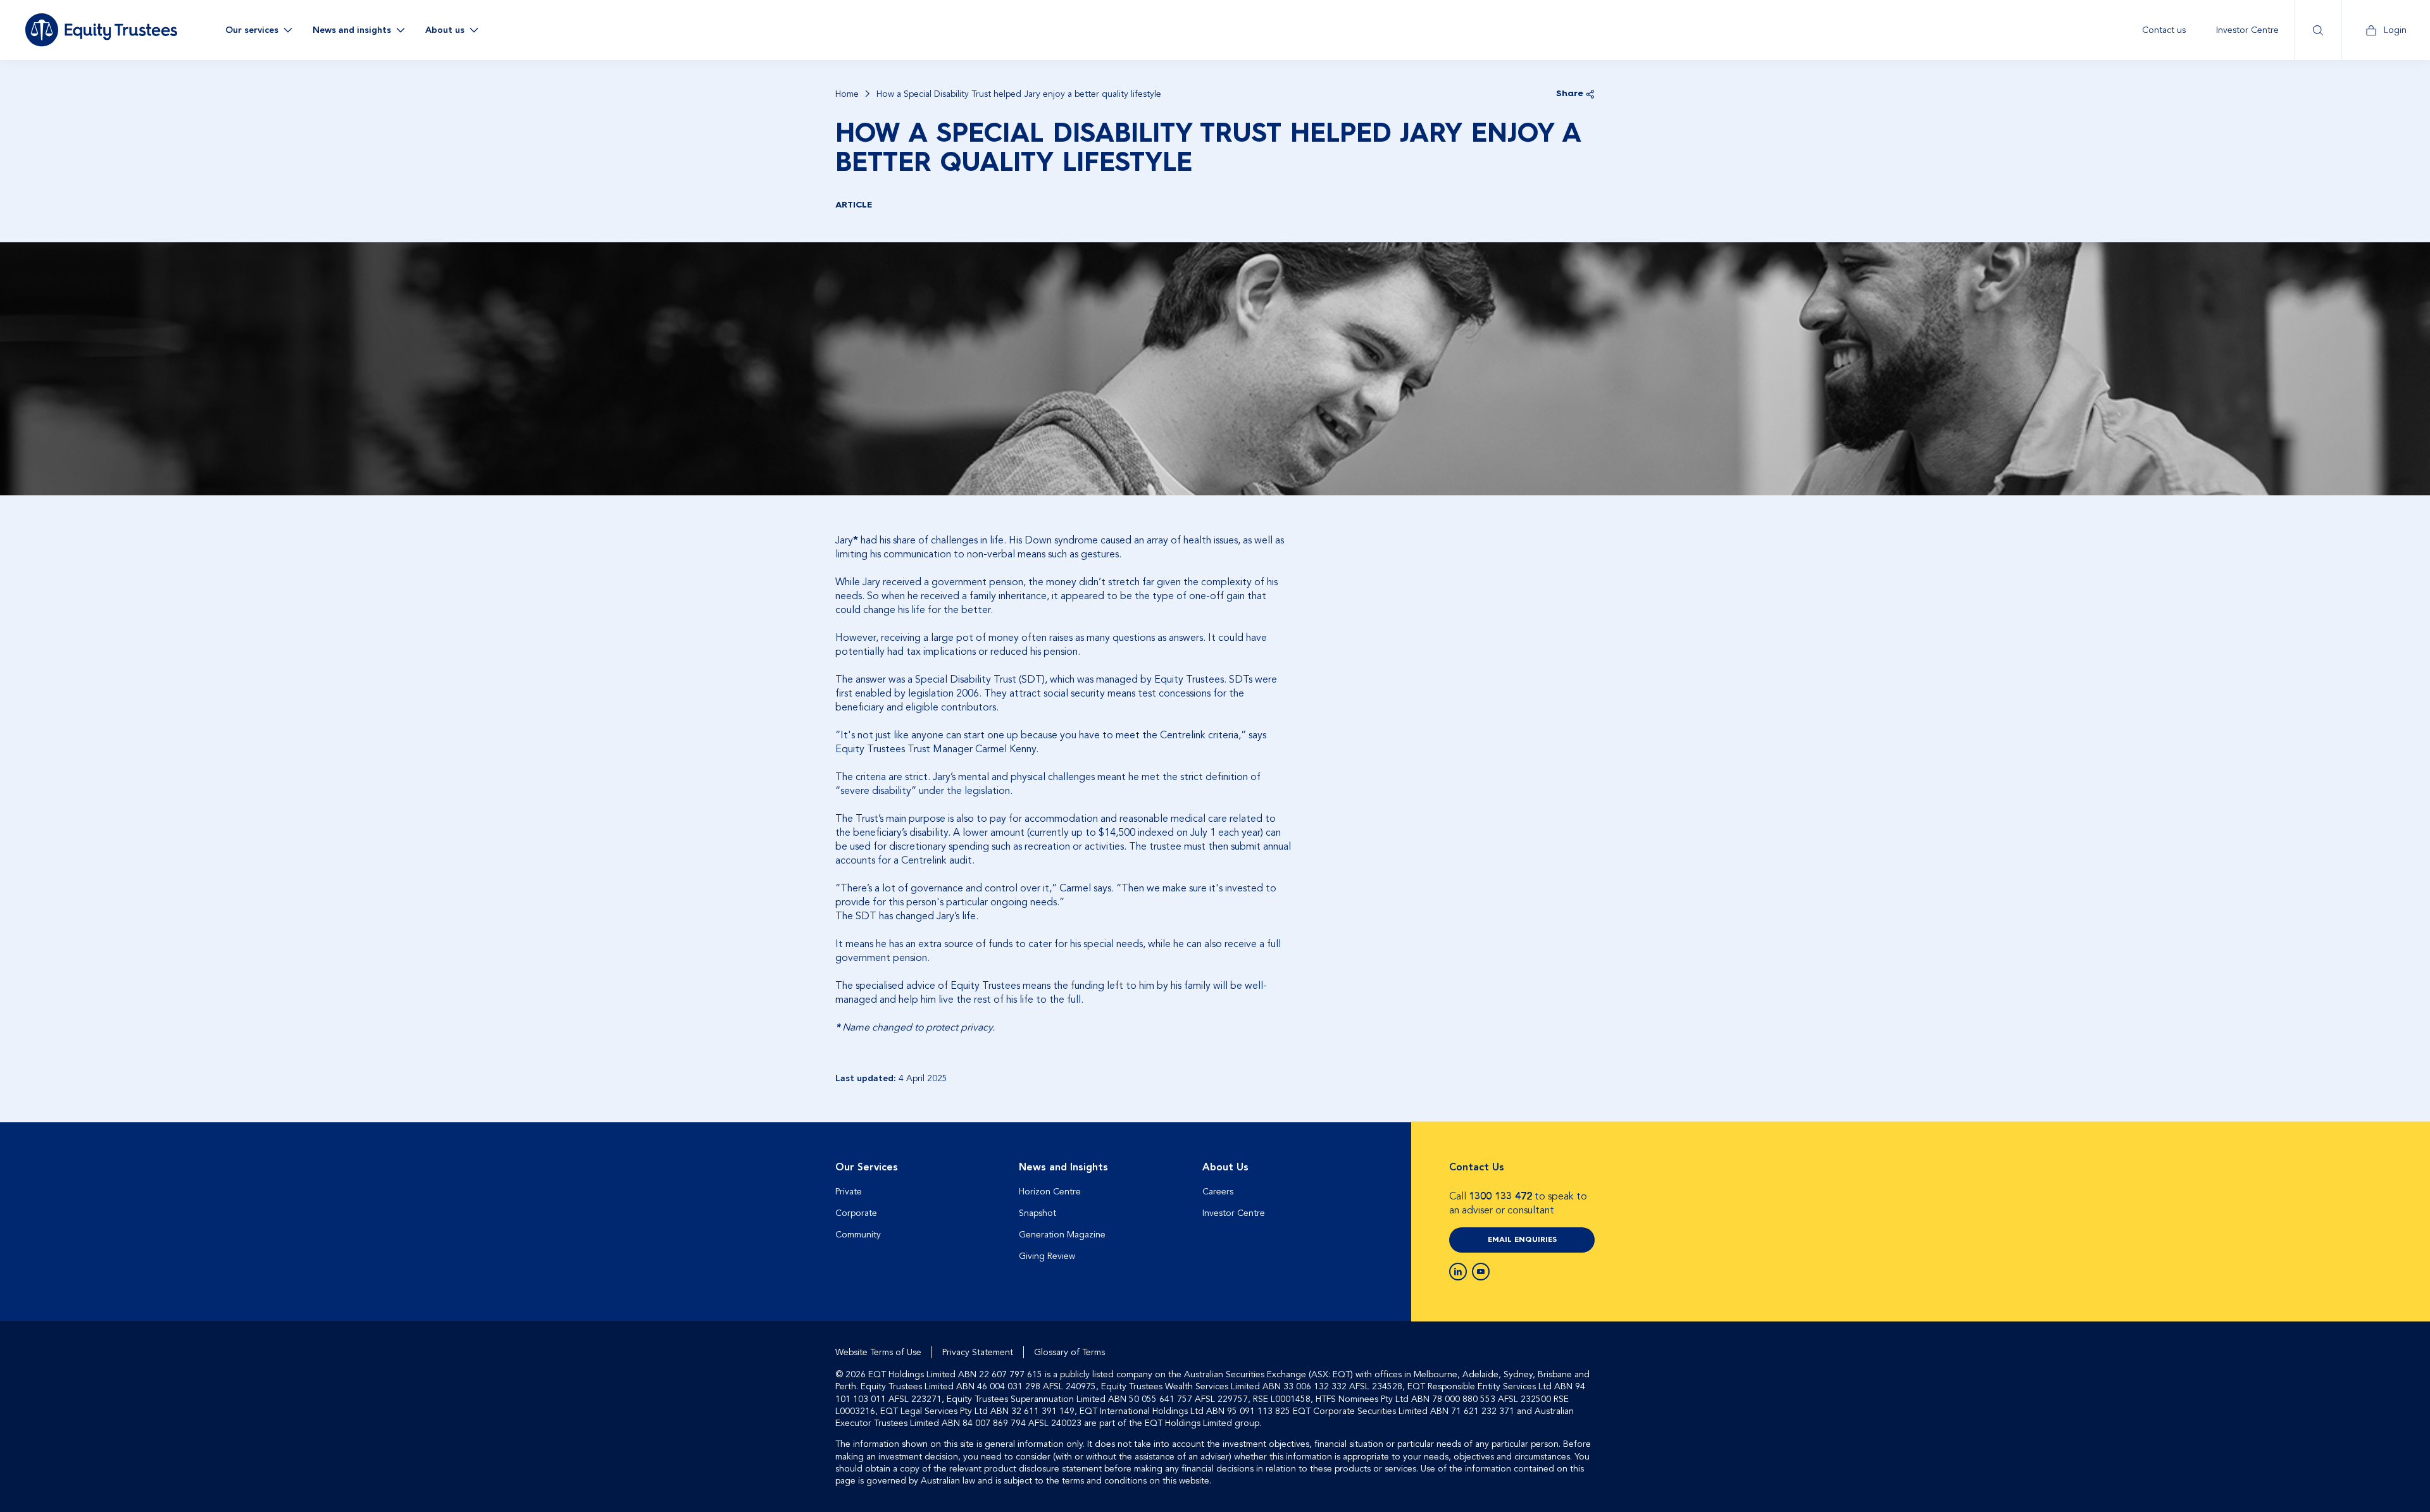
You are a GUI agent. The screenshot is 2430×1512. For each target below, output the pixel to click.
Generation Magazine (1062, 1235)
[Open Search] (2318, 30)
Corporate (856, 1213)
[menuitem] (2164, 30)
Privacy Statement (978, 1352)
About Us (1225, 1167)
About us (445, 30)
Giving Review (1047, 1256)
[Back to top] (1583, 1163)
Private (849, 1192)
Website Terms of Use (878, 1352)
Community (858, 1235)
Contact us (2164, 30)
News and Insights (1063, 1167)
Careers (1218, 1192)
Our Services (867, 1167)
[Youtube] (1481, 1272)
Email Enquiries (1522, 1240)
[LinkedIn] (1458, 1272)
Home (847, 94)
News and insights (352, 30)
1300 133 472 (1500, 1196)
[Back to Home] (101, 30)
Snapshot (1037, 1213)
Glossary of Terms (1069, 1352)
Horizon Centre (1050, 1192)
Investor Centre (2247, 30)
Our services (252, 30)
